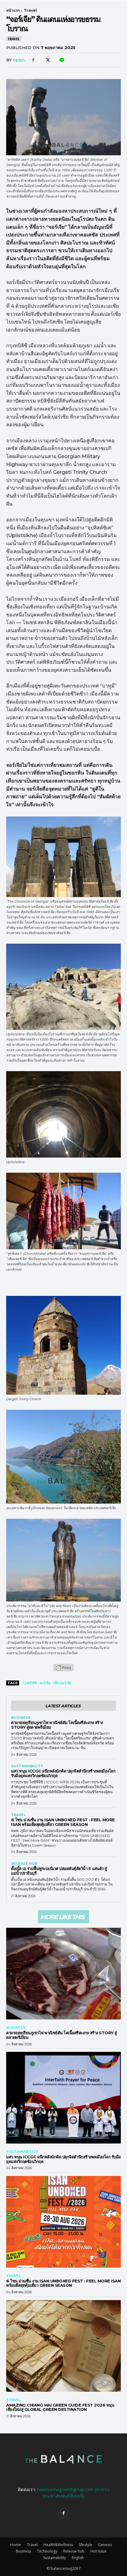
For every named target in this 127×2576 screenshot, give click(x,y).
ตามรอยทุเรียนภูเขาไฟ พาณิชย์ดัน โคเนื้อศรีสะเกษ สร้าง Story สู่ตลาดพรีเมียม (57, 1725)
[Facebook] (33, 60)
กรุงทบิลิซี (29, 1683)
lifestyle (86, 2545)
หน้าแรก (13, 10)
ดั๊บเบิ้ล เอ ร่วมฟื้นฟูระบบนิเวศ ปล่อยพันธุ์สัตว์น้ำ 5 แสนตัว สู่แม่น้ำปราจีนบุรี (59, 1871)
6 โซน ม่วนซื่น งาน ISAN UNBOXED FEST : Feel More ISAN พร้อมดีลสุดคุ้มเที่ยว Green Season (63, 1822)
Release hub (24, 1864)
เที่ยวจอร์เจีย (62, 1683)
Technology (47, 2551)
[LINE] (61, 60)
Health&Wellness (58, 2545)
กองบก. (19, 60)
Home (16, 2545)
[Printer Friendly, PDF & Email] (63, 1671)
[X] (47, 60)
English (78, 2558)
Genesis (105, 2545)
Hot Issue (98, 2551)
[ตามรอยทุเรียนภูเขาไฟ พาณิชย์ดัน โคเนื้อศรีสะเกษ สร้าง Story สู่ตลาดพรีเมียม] (63, 1974)
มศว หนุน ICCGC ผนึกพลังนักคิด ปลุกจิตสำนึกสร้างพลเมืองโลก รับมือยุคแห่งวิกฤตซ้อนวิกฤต (63, 1773)
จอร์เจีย (45, 1683)
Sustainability (27, 1766)
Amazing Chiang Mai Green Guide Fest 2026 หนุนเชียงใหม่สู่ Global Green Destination (60, 2407)
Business (21, 1718)
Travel (30, 10)
